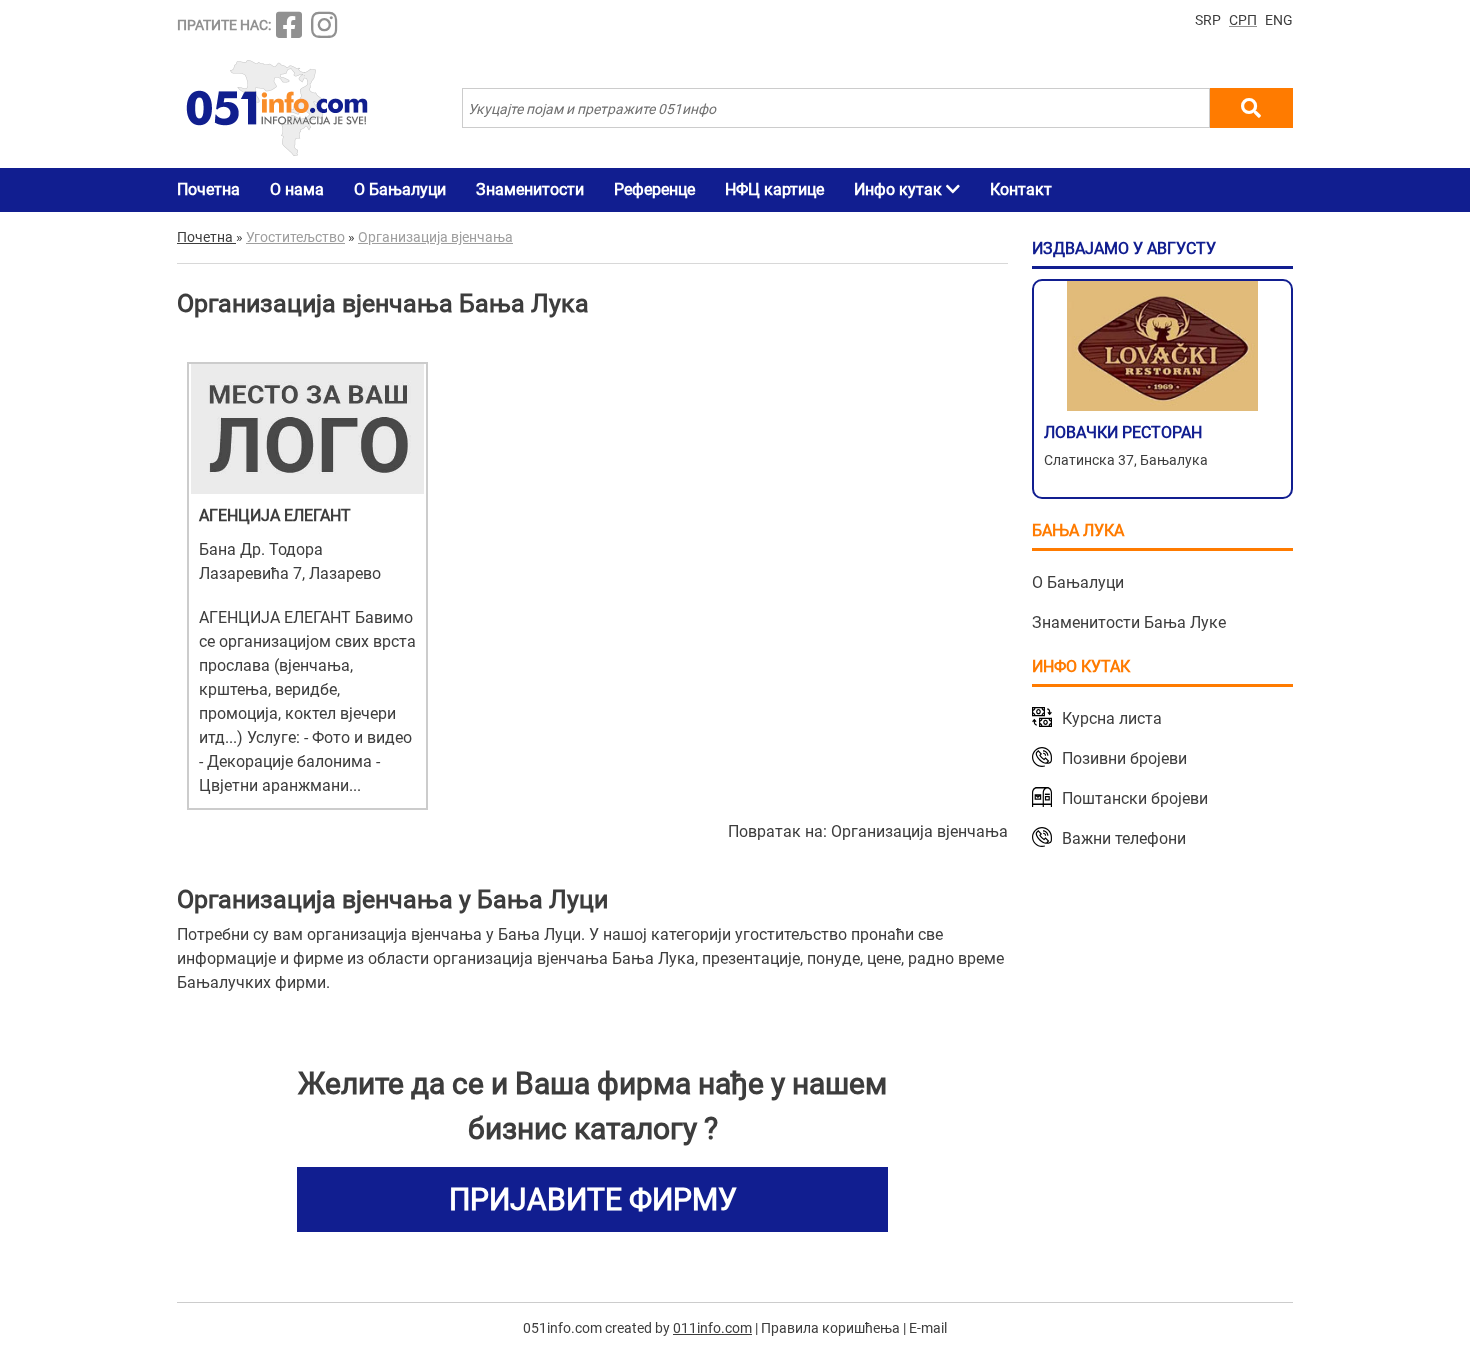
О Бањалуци (400, 189)
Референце (654, 189)
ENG (1279, 20)
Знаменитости (530, 189)
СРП (1243, 20)
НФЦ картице (774, 189)
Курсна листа (1112, 718)
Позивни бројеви (1124, 758)
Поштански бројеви (1135, 798)
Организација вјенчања (919, 831)
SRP (1208, 20)
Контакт (1021, 189)
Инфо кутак (900, 189)
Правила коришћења (830, 1328)
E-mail (928, 1328)
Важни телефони (1124, 838)
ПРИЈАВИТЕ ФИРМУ (593, 1199)
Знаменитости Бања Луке (1129, 622)
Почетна (208, 189)
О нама (297, 189)
